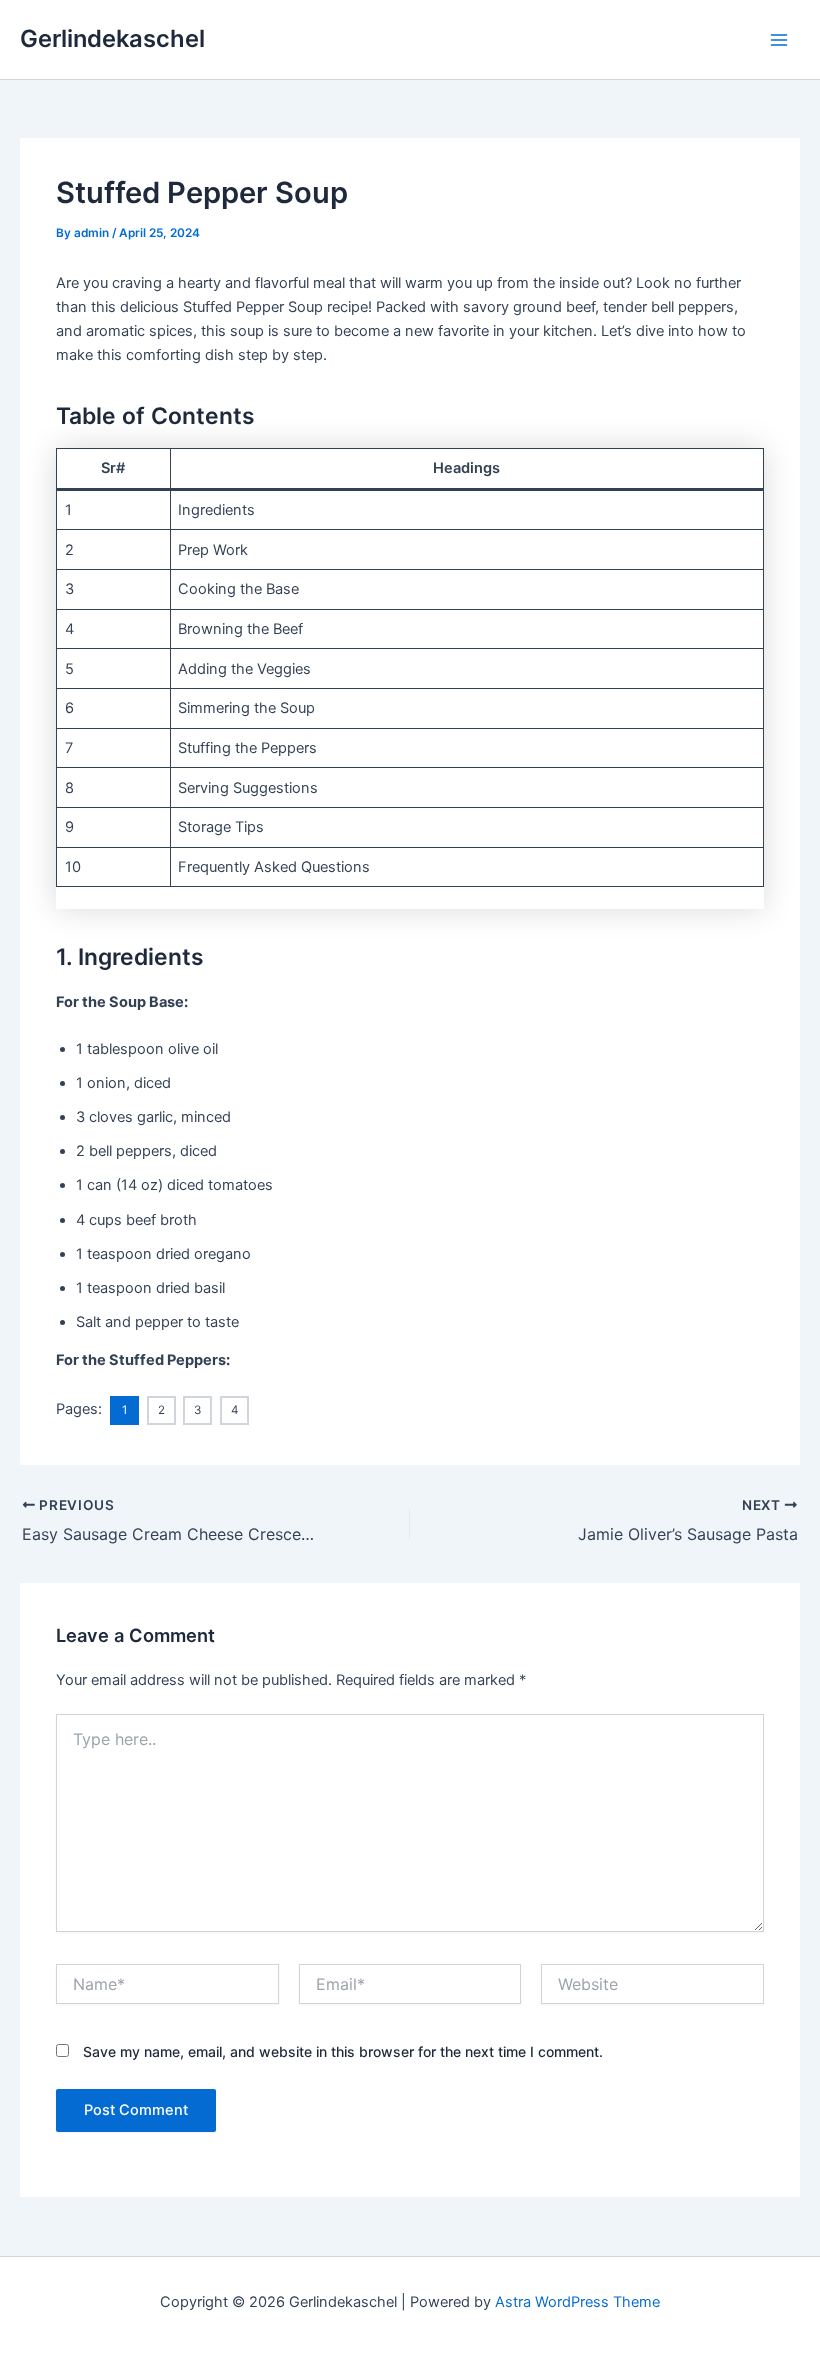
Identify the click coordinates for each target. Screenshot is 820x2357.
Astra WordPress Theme (577, 2302)
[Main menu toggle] (779, 40)
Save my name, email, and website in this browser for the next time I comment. (343, 2051)
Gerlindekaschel (112, 38)
